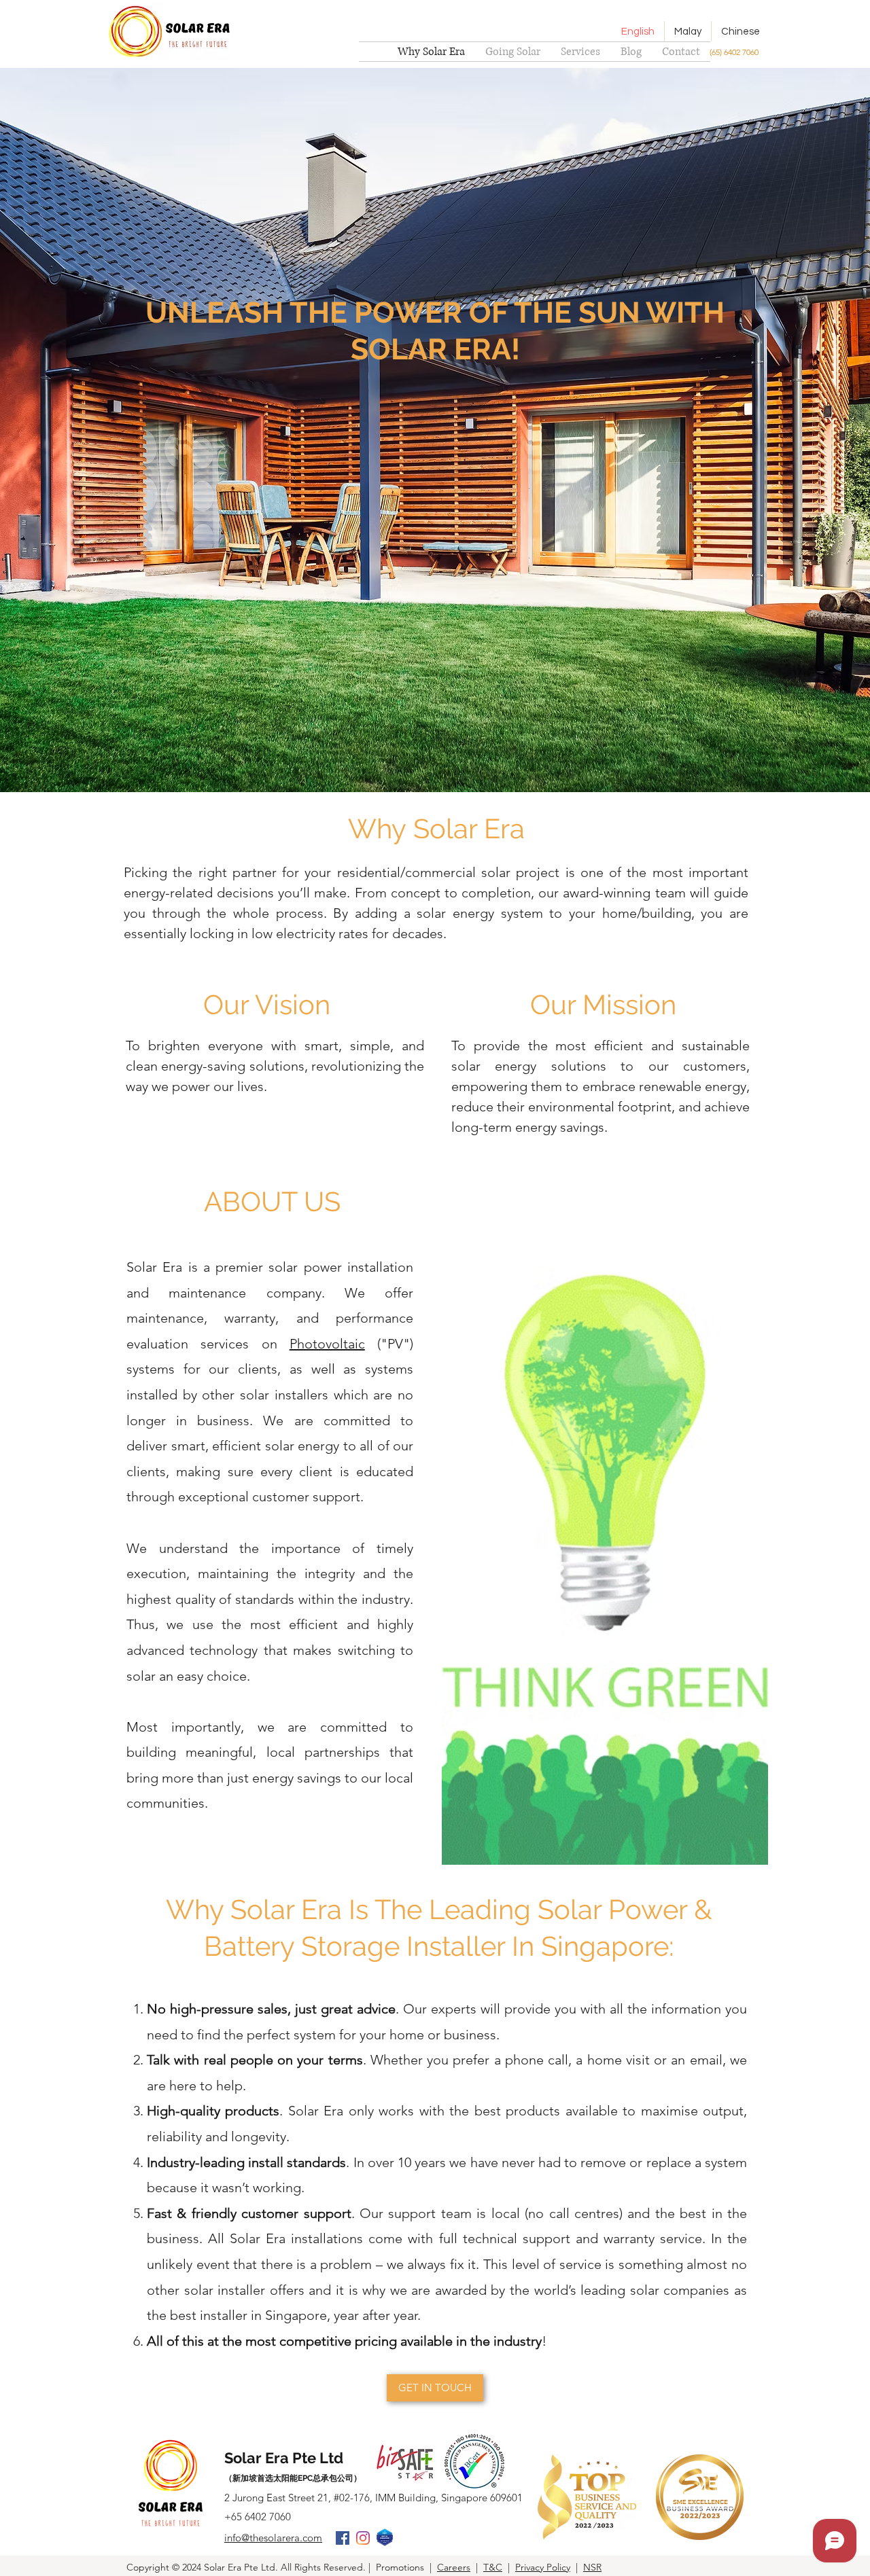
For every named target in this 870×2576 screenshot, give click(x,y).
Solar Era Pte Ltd (284, 2458)
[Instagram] (363, 2538)
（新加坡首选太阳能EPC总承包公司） (293, 2478)
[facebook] (343, 2538)
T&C (493, 2567)
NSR (592, 2567)
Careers (454, 2567)
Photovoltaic (327, 1344)
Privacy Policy (543, 2567)
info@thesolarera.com (273, 2538)
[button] (580, 52)
